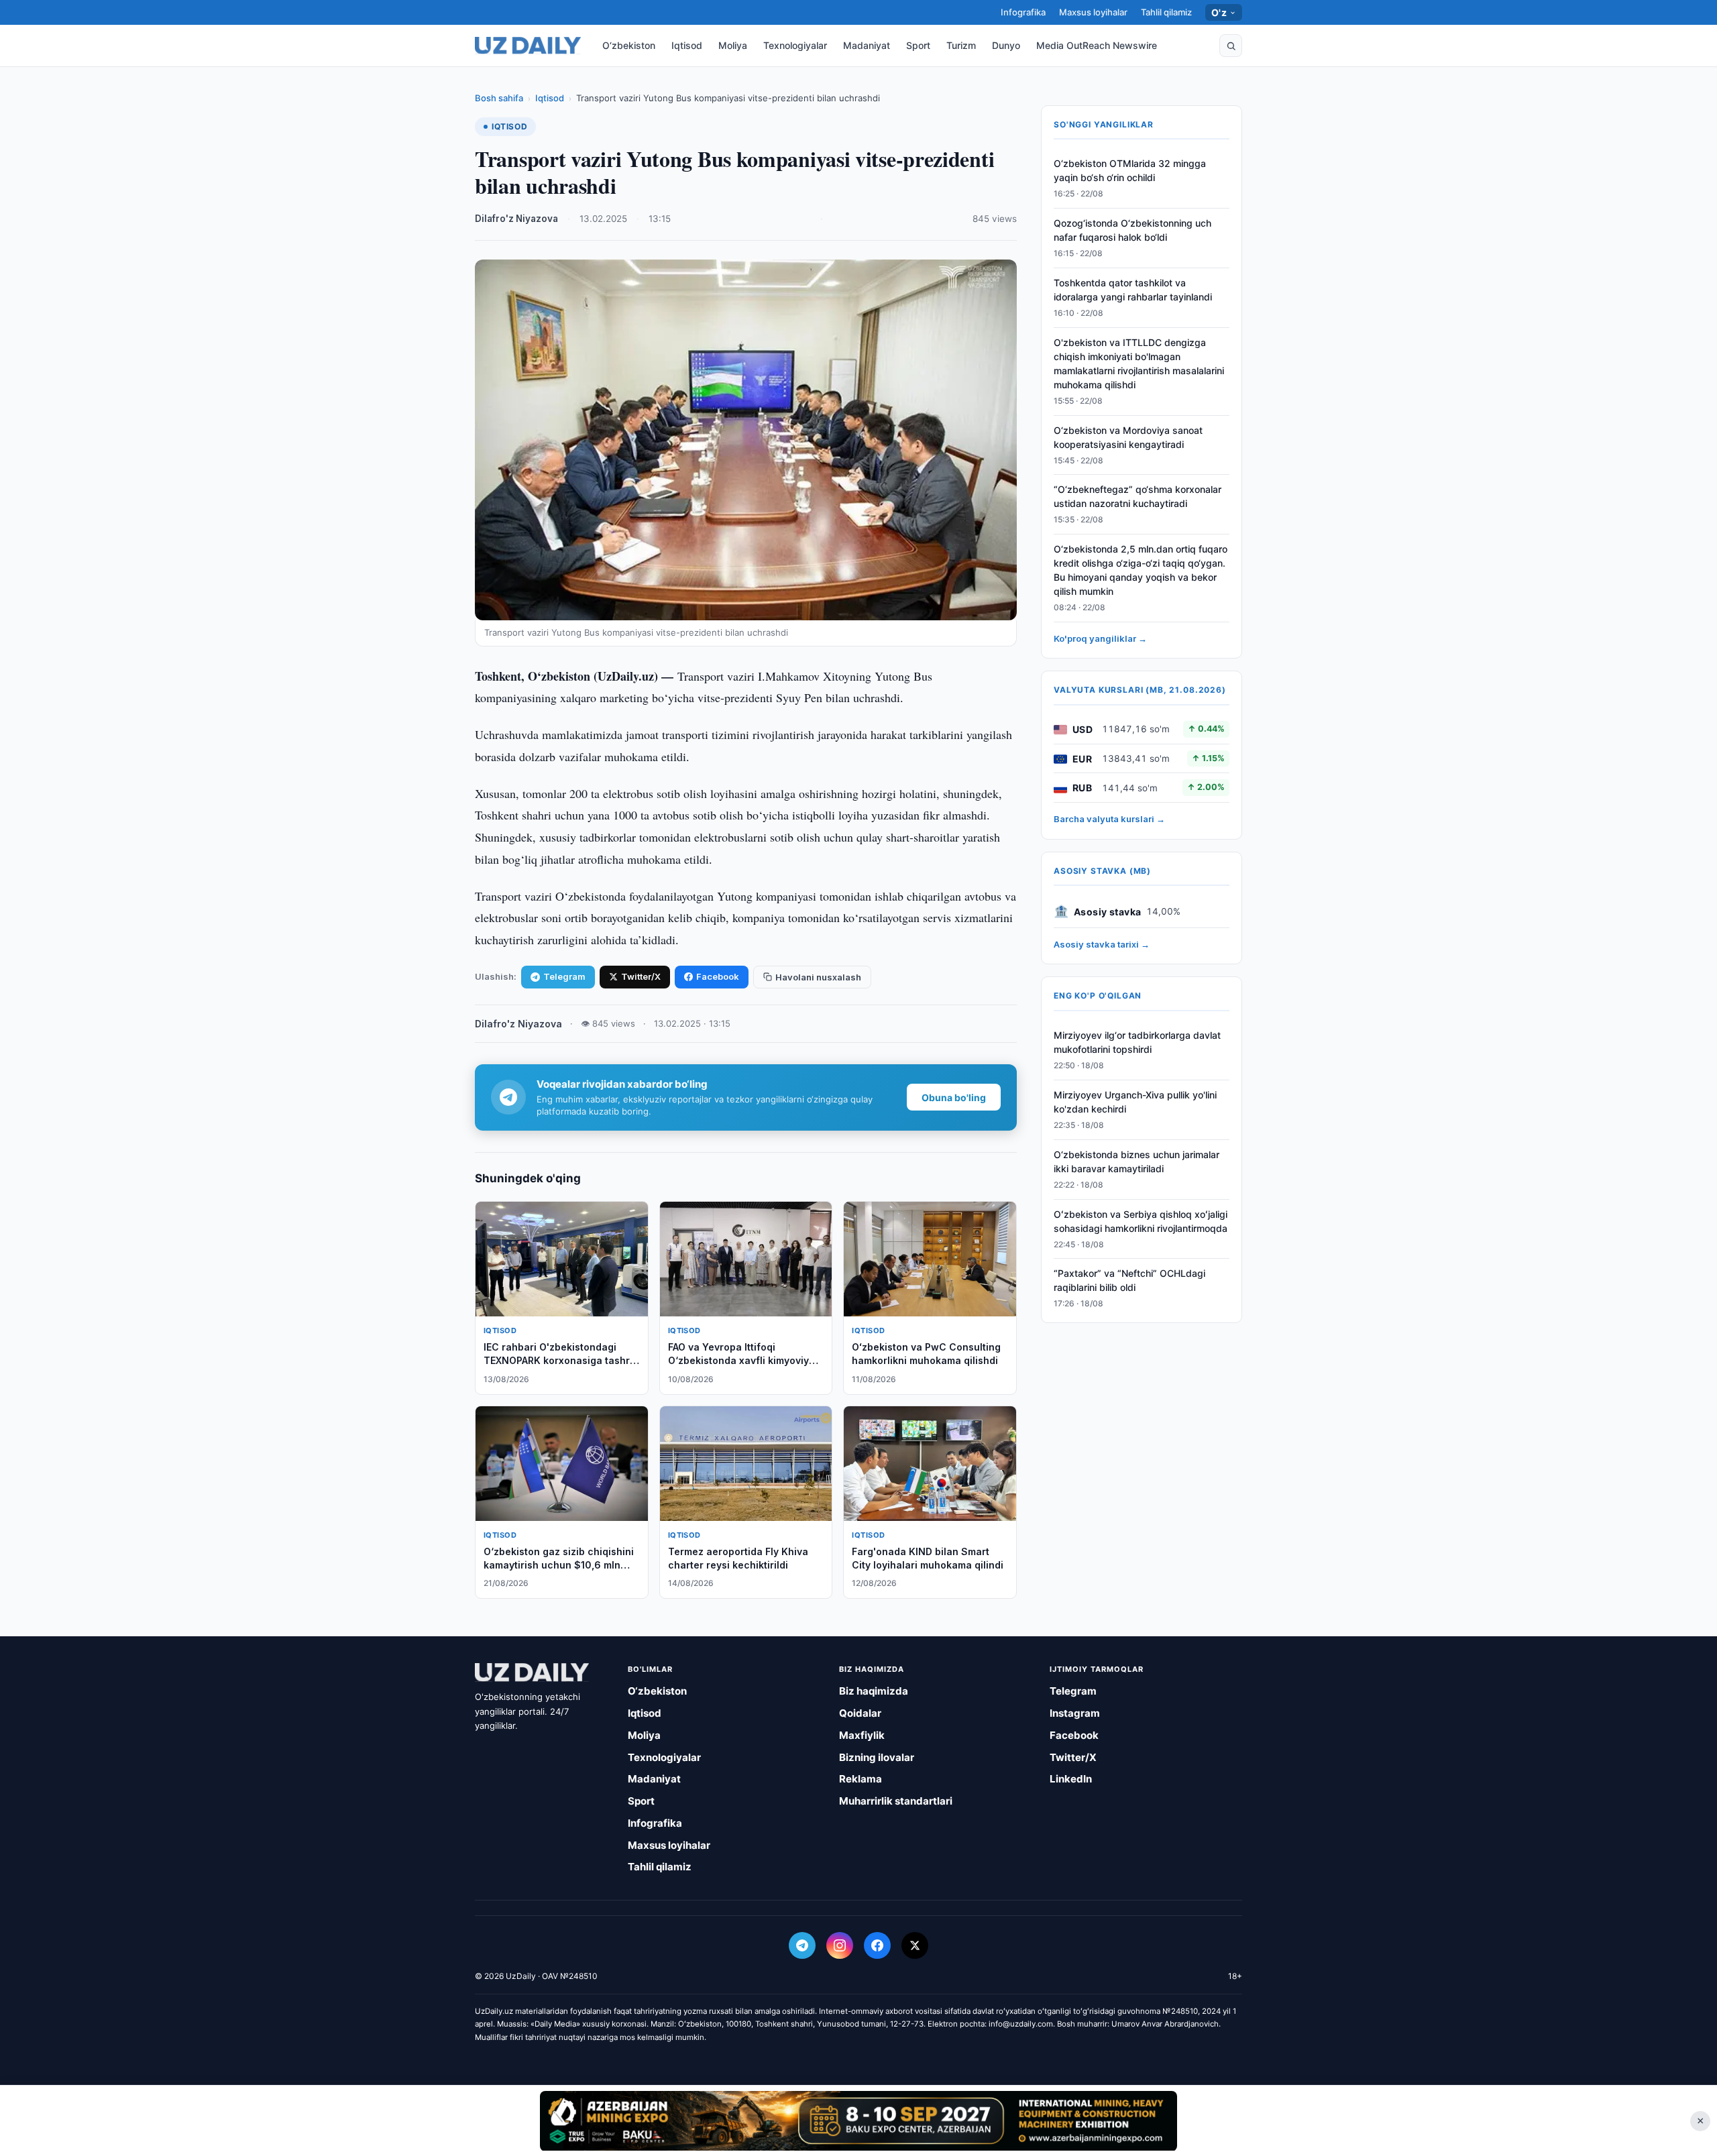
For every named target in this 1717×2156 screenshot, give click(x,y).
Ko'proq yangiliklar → (1100, 639)
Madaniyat (867, 45)
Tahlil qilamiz (1166, 12)
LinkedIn (1071, 1779)
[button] (1231, 46)
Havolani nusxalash (818, 977)
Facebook (718, 976)
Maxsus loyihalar (1093, 12)
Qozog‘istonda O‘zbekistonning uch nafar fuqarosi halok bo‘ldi (1132, 231)
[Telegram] (802, 1945)
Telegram (564, 976)
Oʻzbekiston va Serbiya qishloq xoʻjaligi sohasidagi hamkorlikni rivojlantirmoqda (1141, 1221)
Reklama (861, 1779)
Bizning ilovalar (877, 1757)
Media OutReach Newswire (1097, 45)
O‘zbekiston (629, 45)
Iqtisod (687, 45)
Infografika (1023, 12)
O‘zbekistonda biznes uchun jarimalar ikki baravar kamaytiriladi (1137, 1162)
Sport (918, 45)
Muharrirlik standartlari (896, 1801)
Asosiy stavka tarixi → (1102, 945)
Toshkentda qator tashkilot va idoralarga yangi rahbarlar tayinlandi (1133, 290)
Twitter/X (641, 976)
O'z (1219, 12)
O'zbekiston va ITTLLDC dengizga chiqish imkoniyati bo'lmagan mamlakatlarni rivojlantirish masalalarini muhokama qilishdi (1139, 364)
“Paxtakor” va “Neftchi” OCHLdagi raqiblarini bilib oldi (1129, 1281)
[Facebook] (877, 1945)
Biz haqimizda (874, 1691)
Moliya (733, 45)
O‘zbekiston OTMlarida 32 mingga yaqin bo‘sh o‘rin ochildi (1130, 171)
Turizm (961, 45)
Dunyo (1006, 45)
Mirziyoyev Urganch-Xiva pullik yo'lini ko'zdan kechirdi (1135, 1102)
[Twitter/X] (915, 1945)
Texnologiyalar (795, 45)
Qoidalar (860, 1713)
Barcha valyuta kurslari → (1109, 819)
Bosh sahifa (499, 98)
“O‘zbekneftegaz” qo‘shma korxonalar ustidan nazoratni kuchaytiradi (1138, 497)
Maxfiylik (862, 1735)
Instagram (1075, 1713)
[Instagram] (840, 1945)
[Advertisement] (858, 2120)
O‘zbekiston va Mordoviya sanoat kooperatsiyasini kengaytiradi (1128, 437)
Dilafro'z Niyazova (516, 219)
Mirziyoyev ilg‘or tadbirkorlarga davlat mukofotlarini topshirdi (1137, 1043)
